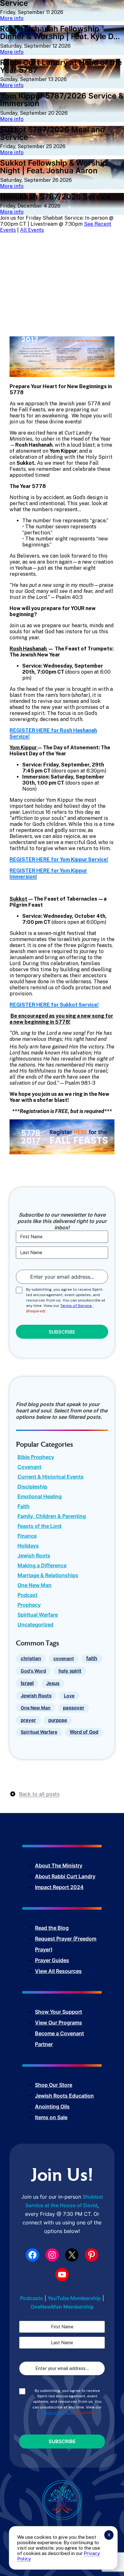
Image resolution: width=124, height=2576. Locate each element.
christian (31, 1659)
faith (92, 1658)
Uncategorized (35, 1625)
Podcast (28, 1595)
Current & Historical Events (51, 1477)
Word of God (84, 1732)
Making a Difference (42, 1565)
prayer (28, 1720)
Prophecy (29, 1605)
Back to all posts (39, 1794)
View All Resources (58, 1971)
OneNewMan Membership (62, 2307)
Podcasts (31, 2298)
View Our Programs (59, 2023)
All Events (32, 230)
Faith (24, 1506)
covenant (64, 1658)
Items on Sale (51, 2117)
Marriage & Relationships (48, 1575)
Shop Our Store (54, 2085)
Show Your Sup (53, 2012)
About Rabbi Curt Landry (65, 1876)
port (77, 2012)
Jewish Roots (34, 1556)
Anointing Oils (52, 2106)
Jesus (53, 1683)
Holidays (28, 1546)
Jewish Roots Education (64, 2096)
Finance (27, 1536)
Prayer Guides (52, 1960)
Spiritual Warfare (38, 1615)
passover (74, 1708)
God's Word (33, 1671)
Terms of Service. (76, 1306)
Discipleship (32, 1487)
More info (12, 18)
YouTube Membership (74, 2298)
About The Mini (54, 1865)
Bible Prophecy (36, 1457)
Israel (27, 1683)
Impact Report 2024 (59, 1887)
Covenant (29, 1467)
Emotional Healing (40, 1496)
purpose (58, 1720)
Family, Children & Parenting (52, 1516)
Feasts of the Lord (39, 1526)
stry (78, 1865)
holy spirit (70, 1671)
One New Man (34, 1585)
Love (69, 1696)
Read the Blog (52, 1928)
